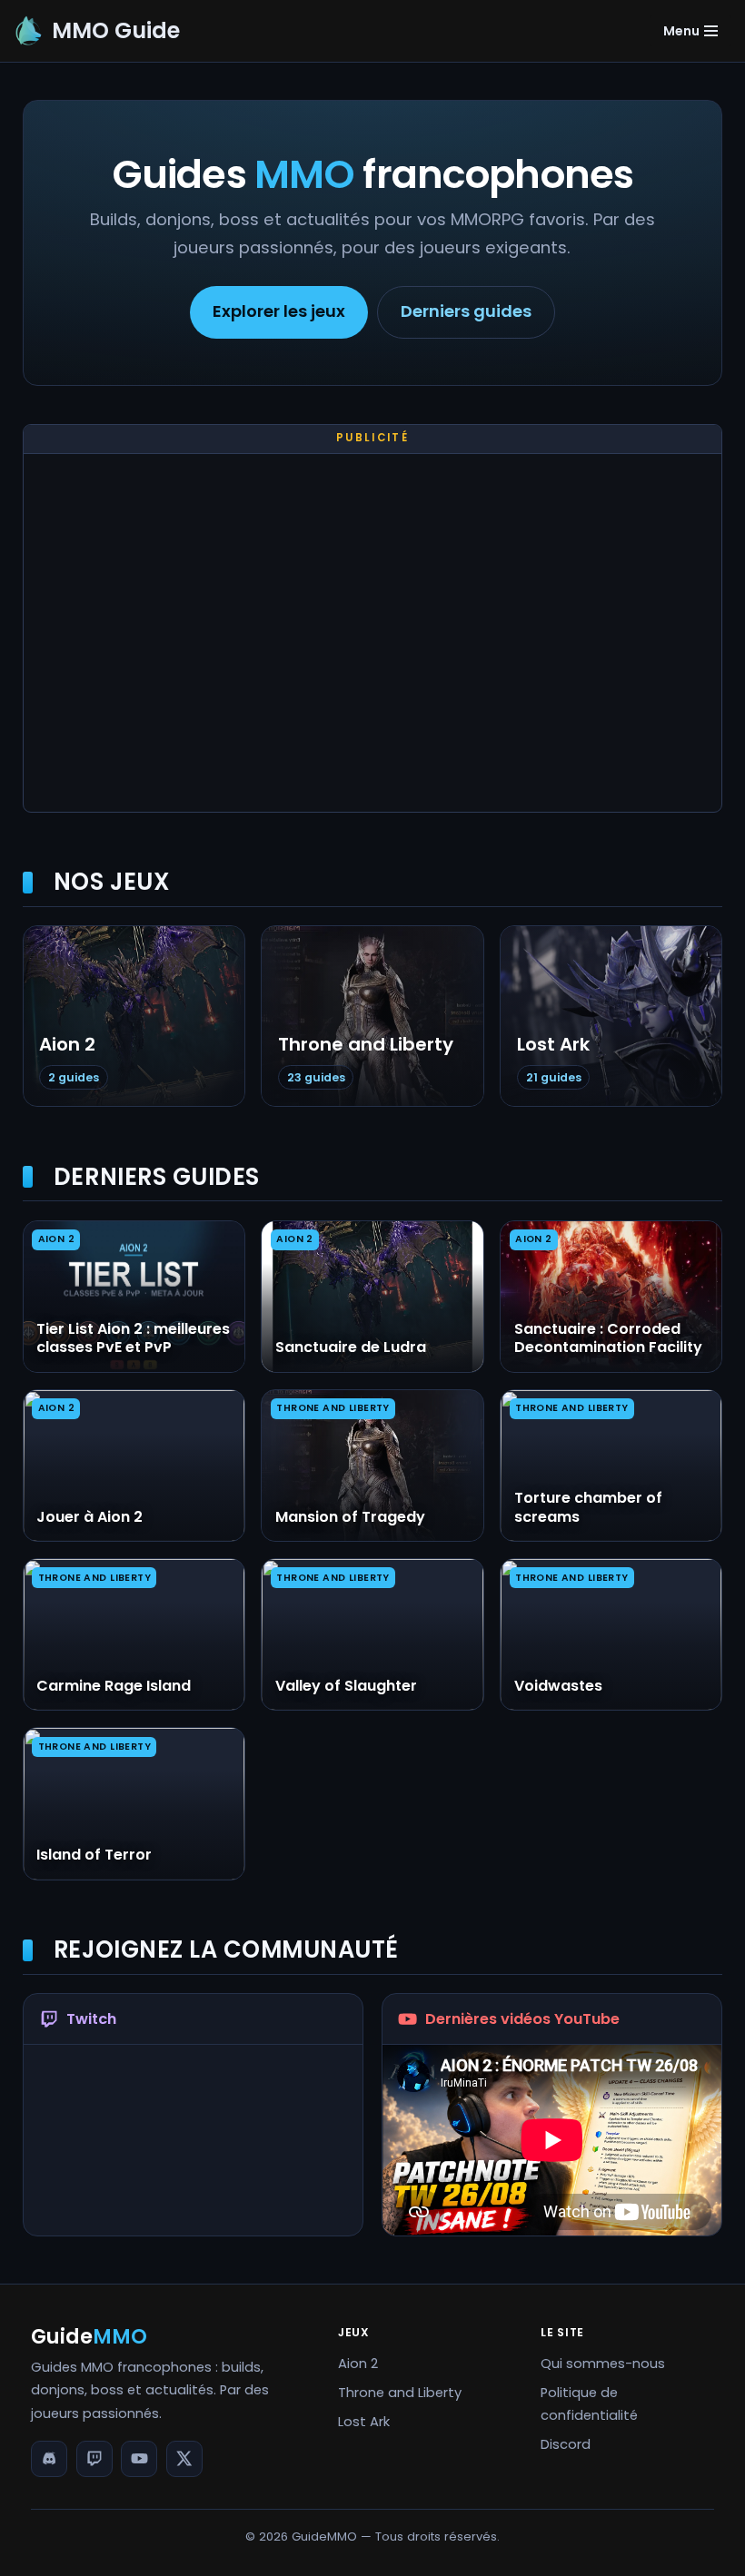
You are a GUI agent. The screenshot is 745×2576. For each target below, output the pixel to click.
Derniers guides (466, 311)
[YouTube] (139, 2459)
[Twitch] (94, 2459)
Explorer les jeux (279, 311)
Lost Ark (364, 2422)
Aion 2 (358, 2364)
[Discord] (49, 2459)
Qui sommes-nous (603, 2364)
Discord (566, 2444)
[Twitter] (184, 2459)
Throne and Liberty (400, 2393)
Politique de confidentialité (589, 2404)
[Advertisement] (372, 637)
